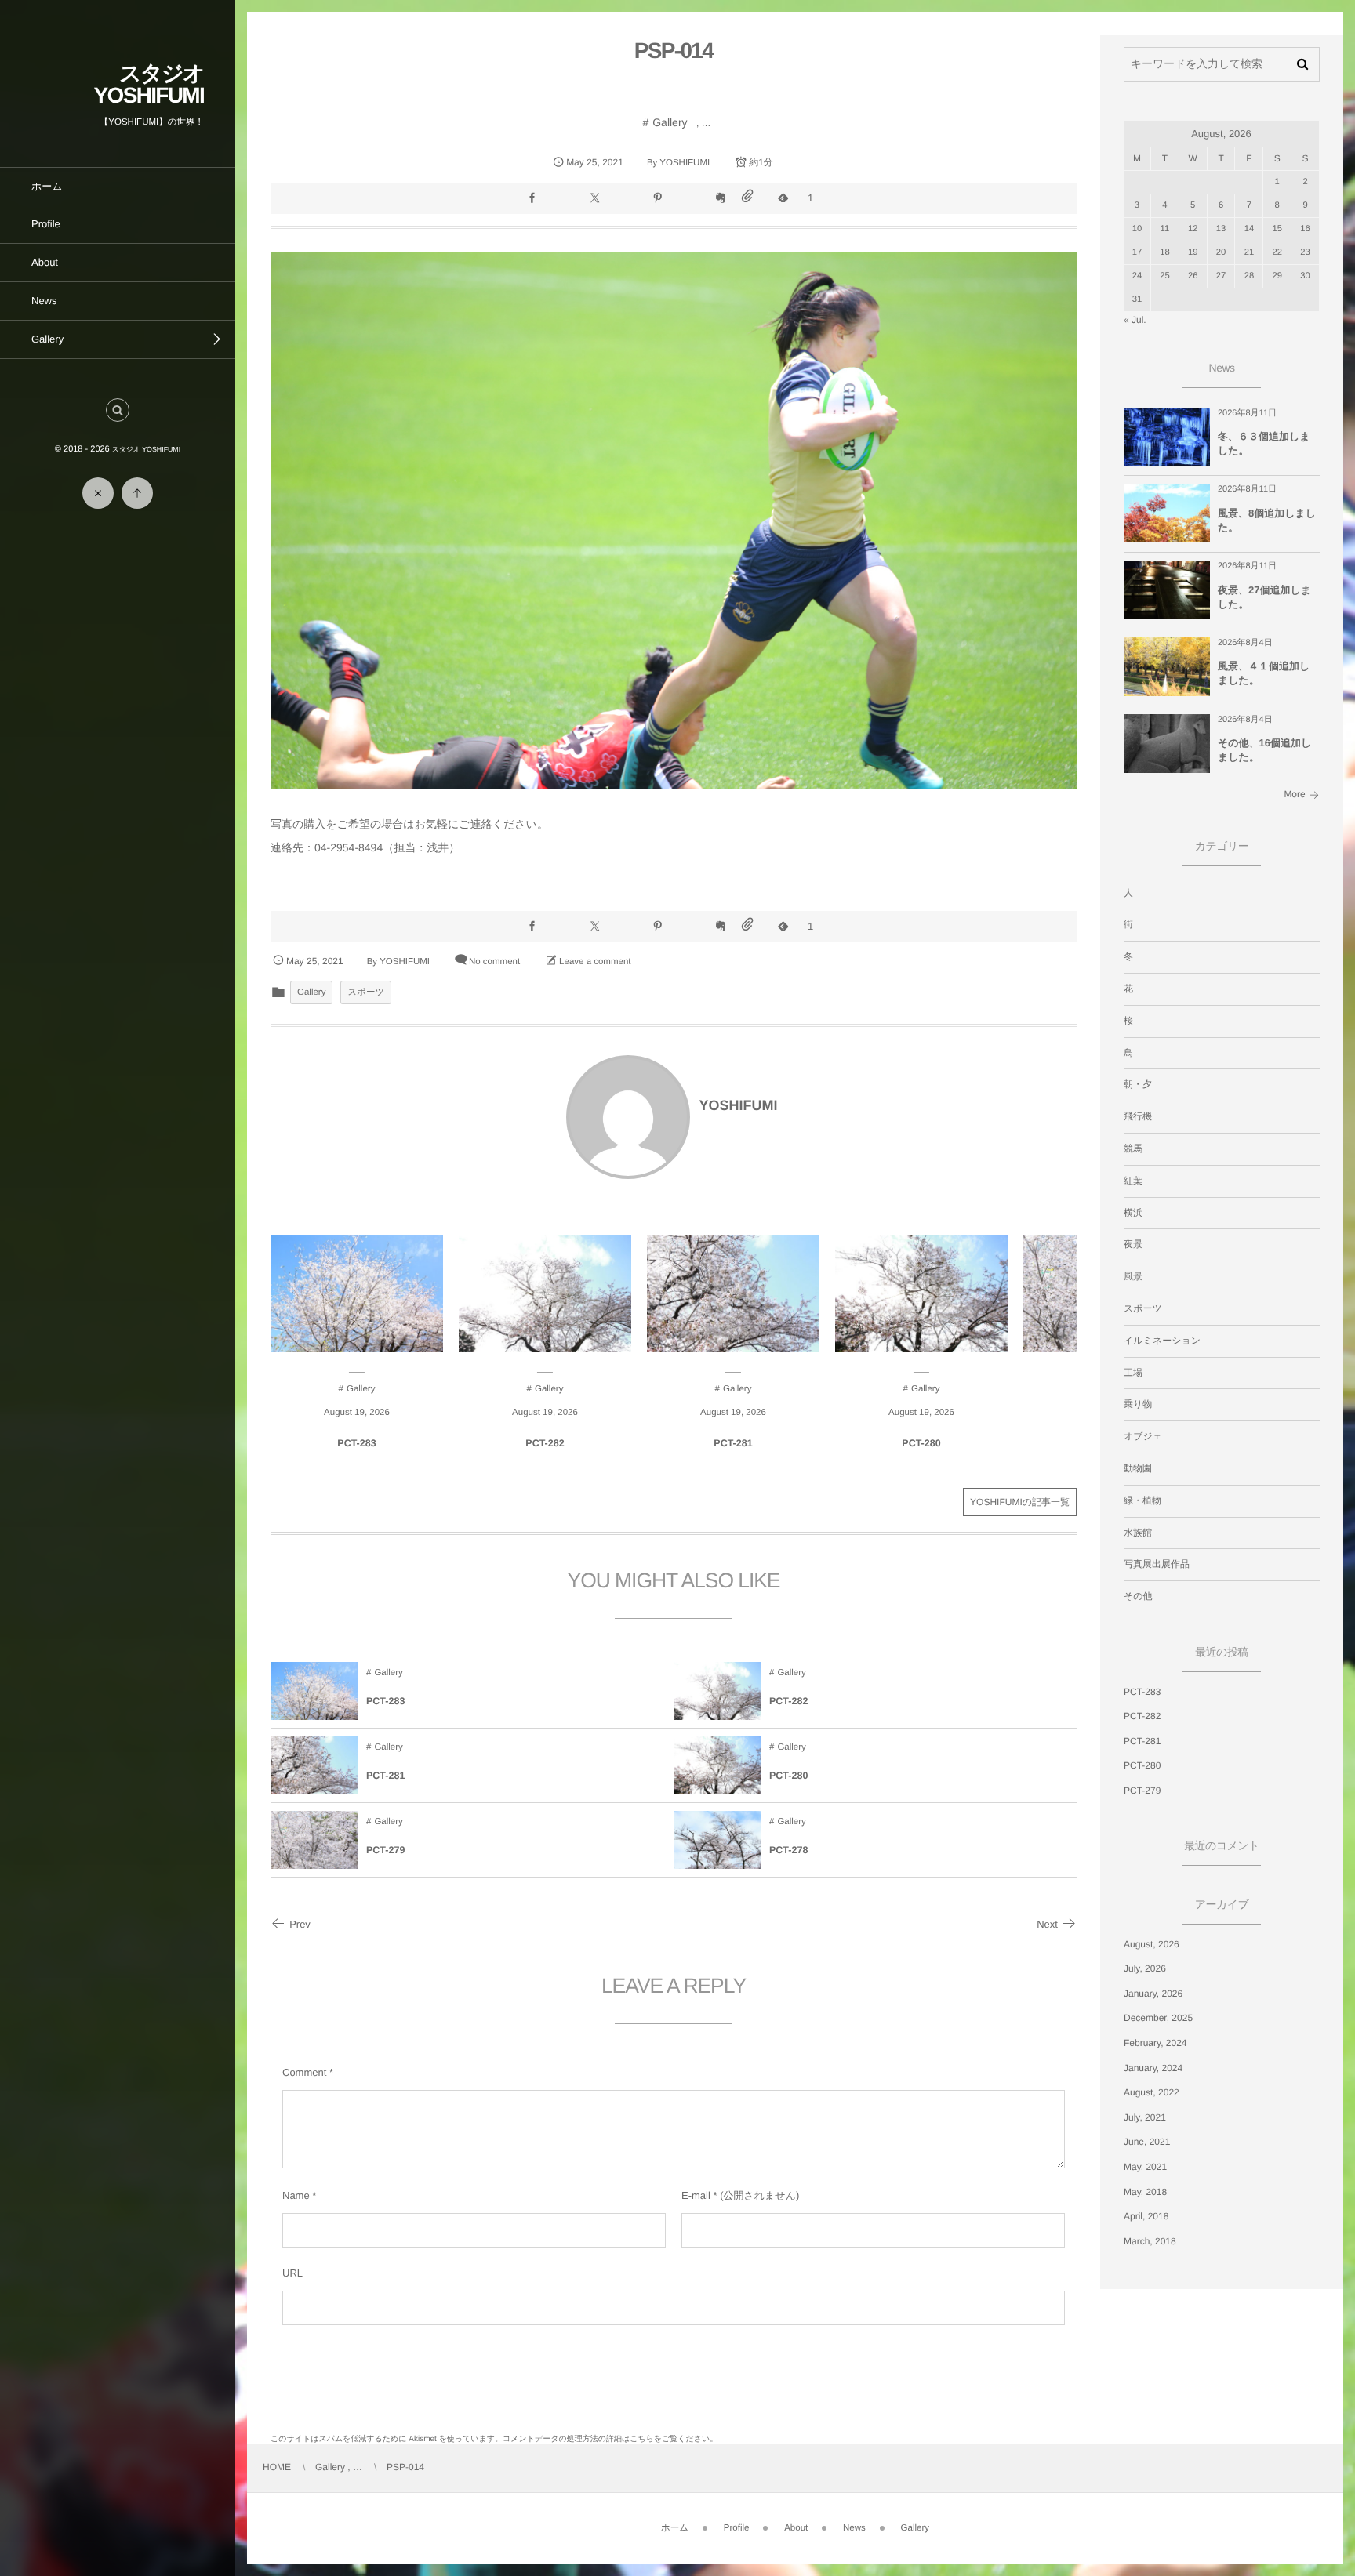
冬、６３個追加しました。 (1264, 443)
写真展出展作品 (1157, 1564)
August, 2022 (1152, 2092)
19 (1193, 252)
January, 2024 (1153, 2068)
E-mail (696, 2195)
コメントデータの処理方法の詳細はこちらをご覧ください (606, 2439)
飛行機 (1138, 1116)
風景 (1133, 1276)
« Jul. (1135, 320)
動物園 (1138, 1468)
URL (292, 2273)
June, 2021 (1147, 2142)
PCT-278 (788, 1850)
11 (1165, 229)
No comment (494, 962)
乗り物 (1138, 1404)
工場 (1133, 1373)
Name (296, 2195)
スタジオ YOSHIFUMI (149, 84)
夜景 (1133, 1244)
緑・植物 (1142, 1500)
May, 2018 (1145, 2192)
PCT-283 (356, 1443)
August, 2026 (1152, 1944)
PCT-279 (385, 1850)
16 (1305, 229)
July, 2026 (1145, 1968)
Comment (304, 2072)
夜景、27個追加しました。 (1264, 597)
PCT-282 (545, 1443)
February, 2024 (1155, 2043)
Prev (300, 1924)
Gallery (670, 122)
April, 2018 (1146, 2216)
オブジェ (1143, 1436)
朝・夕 (1138, 1084)
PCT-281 (733, 1443)
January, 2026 (1153, 1994)
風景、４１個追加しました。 (1264, 673)
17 (1137, 252)
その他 (1138, 1596)
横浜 (1133, 1213)
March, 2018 (1150, 2241)
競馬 (1133, 1148)
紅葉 (1133, 1181)
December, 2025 (1158, 2018)
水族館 (1138, 1533)
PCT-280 (921, 1443)
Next (1047, 1924)
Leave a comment (595, 962)
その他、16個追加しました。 (1264, 750)
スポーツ (366, 992)
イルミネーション (1162, 1341)
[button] (118, 410)
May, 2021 (1145, 2167)
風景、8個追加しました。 (1267, 520)
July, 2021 (1145, 2117)
